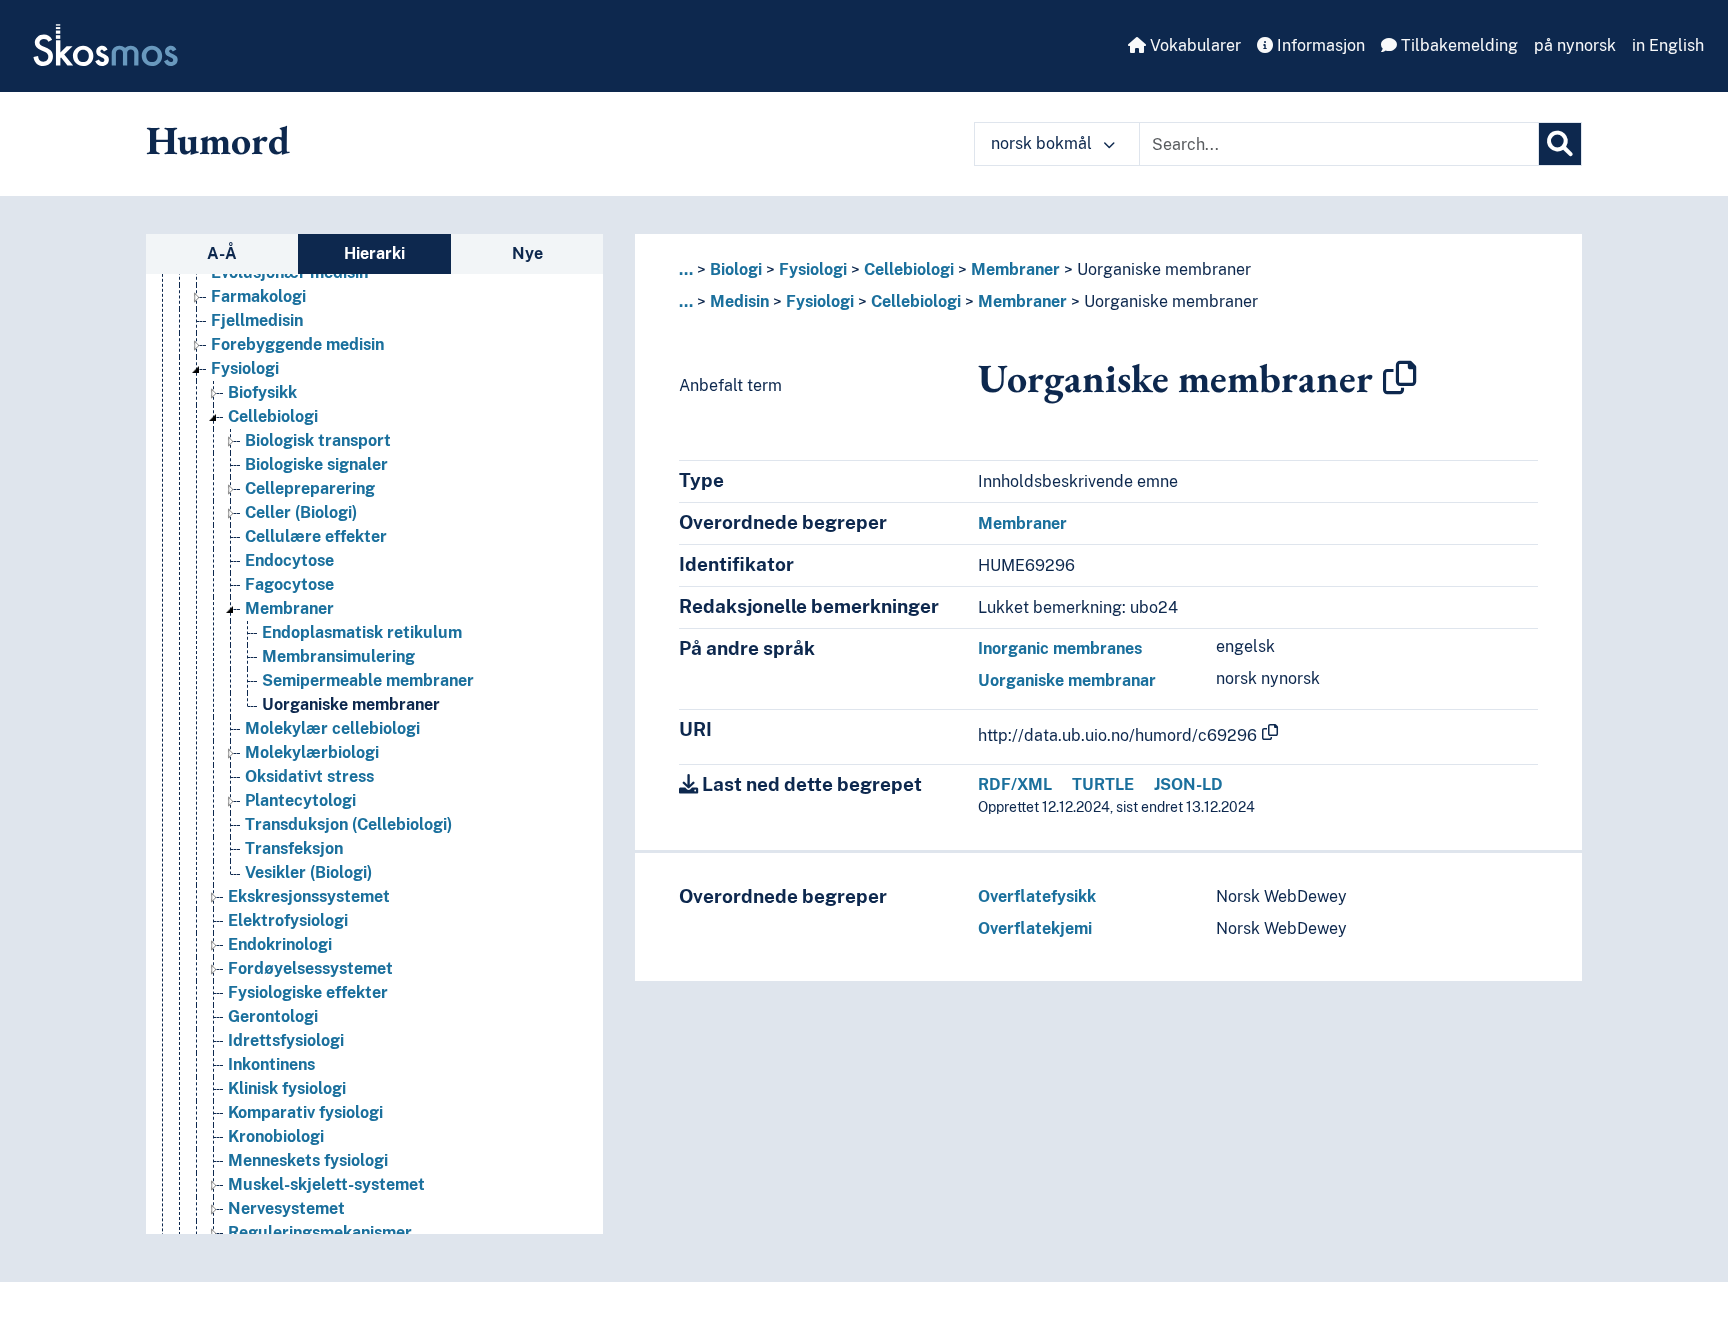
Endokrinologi (280, 944)
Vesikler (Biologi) (308, 872)
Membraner (289, 608)
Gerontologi (273, 1016)
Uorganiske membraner (351, 704)
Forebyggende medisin (297, 344)
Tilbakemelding (1457, 45)
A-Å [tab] (222, 253)
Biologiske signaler (316, 464)
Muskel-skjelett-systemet (326, 1184)
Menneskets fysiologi (308, 1160)
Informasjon (1319, 45)
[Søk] (1560, 144)
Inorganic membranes (1060, 648)
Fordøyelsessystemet (310, 968)
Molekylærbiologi (312, 752)
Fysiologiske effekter (308, 992)
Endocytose (289, 560)
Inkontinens (271, 1064)
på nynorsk (1575, 45)
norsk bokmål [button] (1043, 143)
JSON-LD (1188, 784)
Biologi (736, 269)
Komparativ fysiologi (305, 1112)
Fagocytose (289, 584)
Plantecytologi (300, 800)
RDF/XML (1015, 784)
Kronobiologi (276, 1136)
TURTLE (1103, 784)
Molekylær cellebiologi (332, 728)
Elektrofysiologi (288, 920)
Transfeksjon (294, 848)
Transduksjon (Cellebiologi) (348, 824)
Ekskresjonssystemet (309, 896)
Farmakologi (258, 296)
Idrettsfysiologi (286, 1040)
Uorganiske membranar (1067, 680)
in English (1668, 45)
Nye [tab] (527, 253)
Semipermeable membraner (368, 680)
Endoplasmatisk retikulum (362, 632)
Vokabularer (1193, 45)
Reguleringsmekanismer (320, 1232)
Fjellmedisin (257, 320)
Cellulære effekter (316, 536)
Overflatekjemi (1035, 928)
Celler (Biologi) (301, 512)
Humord (218, 140)
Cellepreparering (310, 488)
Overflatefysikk (1037, 896)
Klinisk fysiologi (287, 1088)
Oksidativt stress (309, 776)
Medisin (739, 301)
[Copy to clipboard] (1400, 378)
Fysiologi (245, 368)
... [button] (686, 269)
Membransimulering (338, 656)
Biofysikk (262, 392)
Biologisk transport (318, 440)
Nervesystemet (286, 1208)
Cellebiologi (273, 416)
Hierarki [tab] (374, 253)
